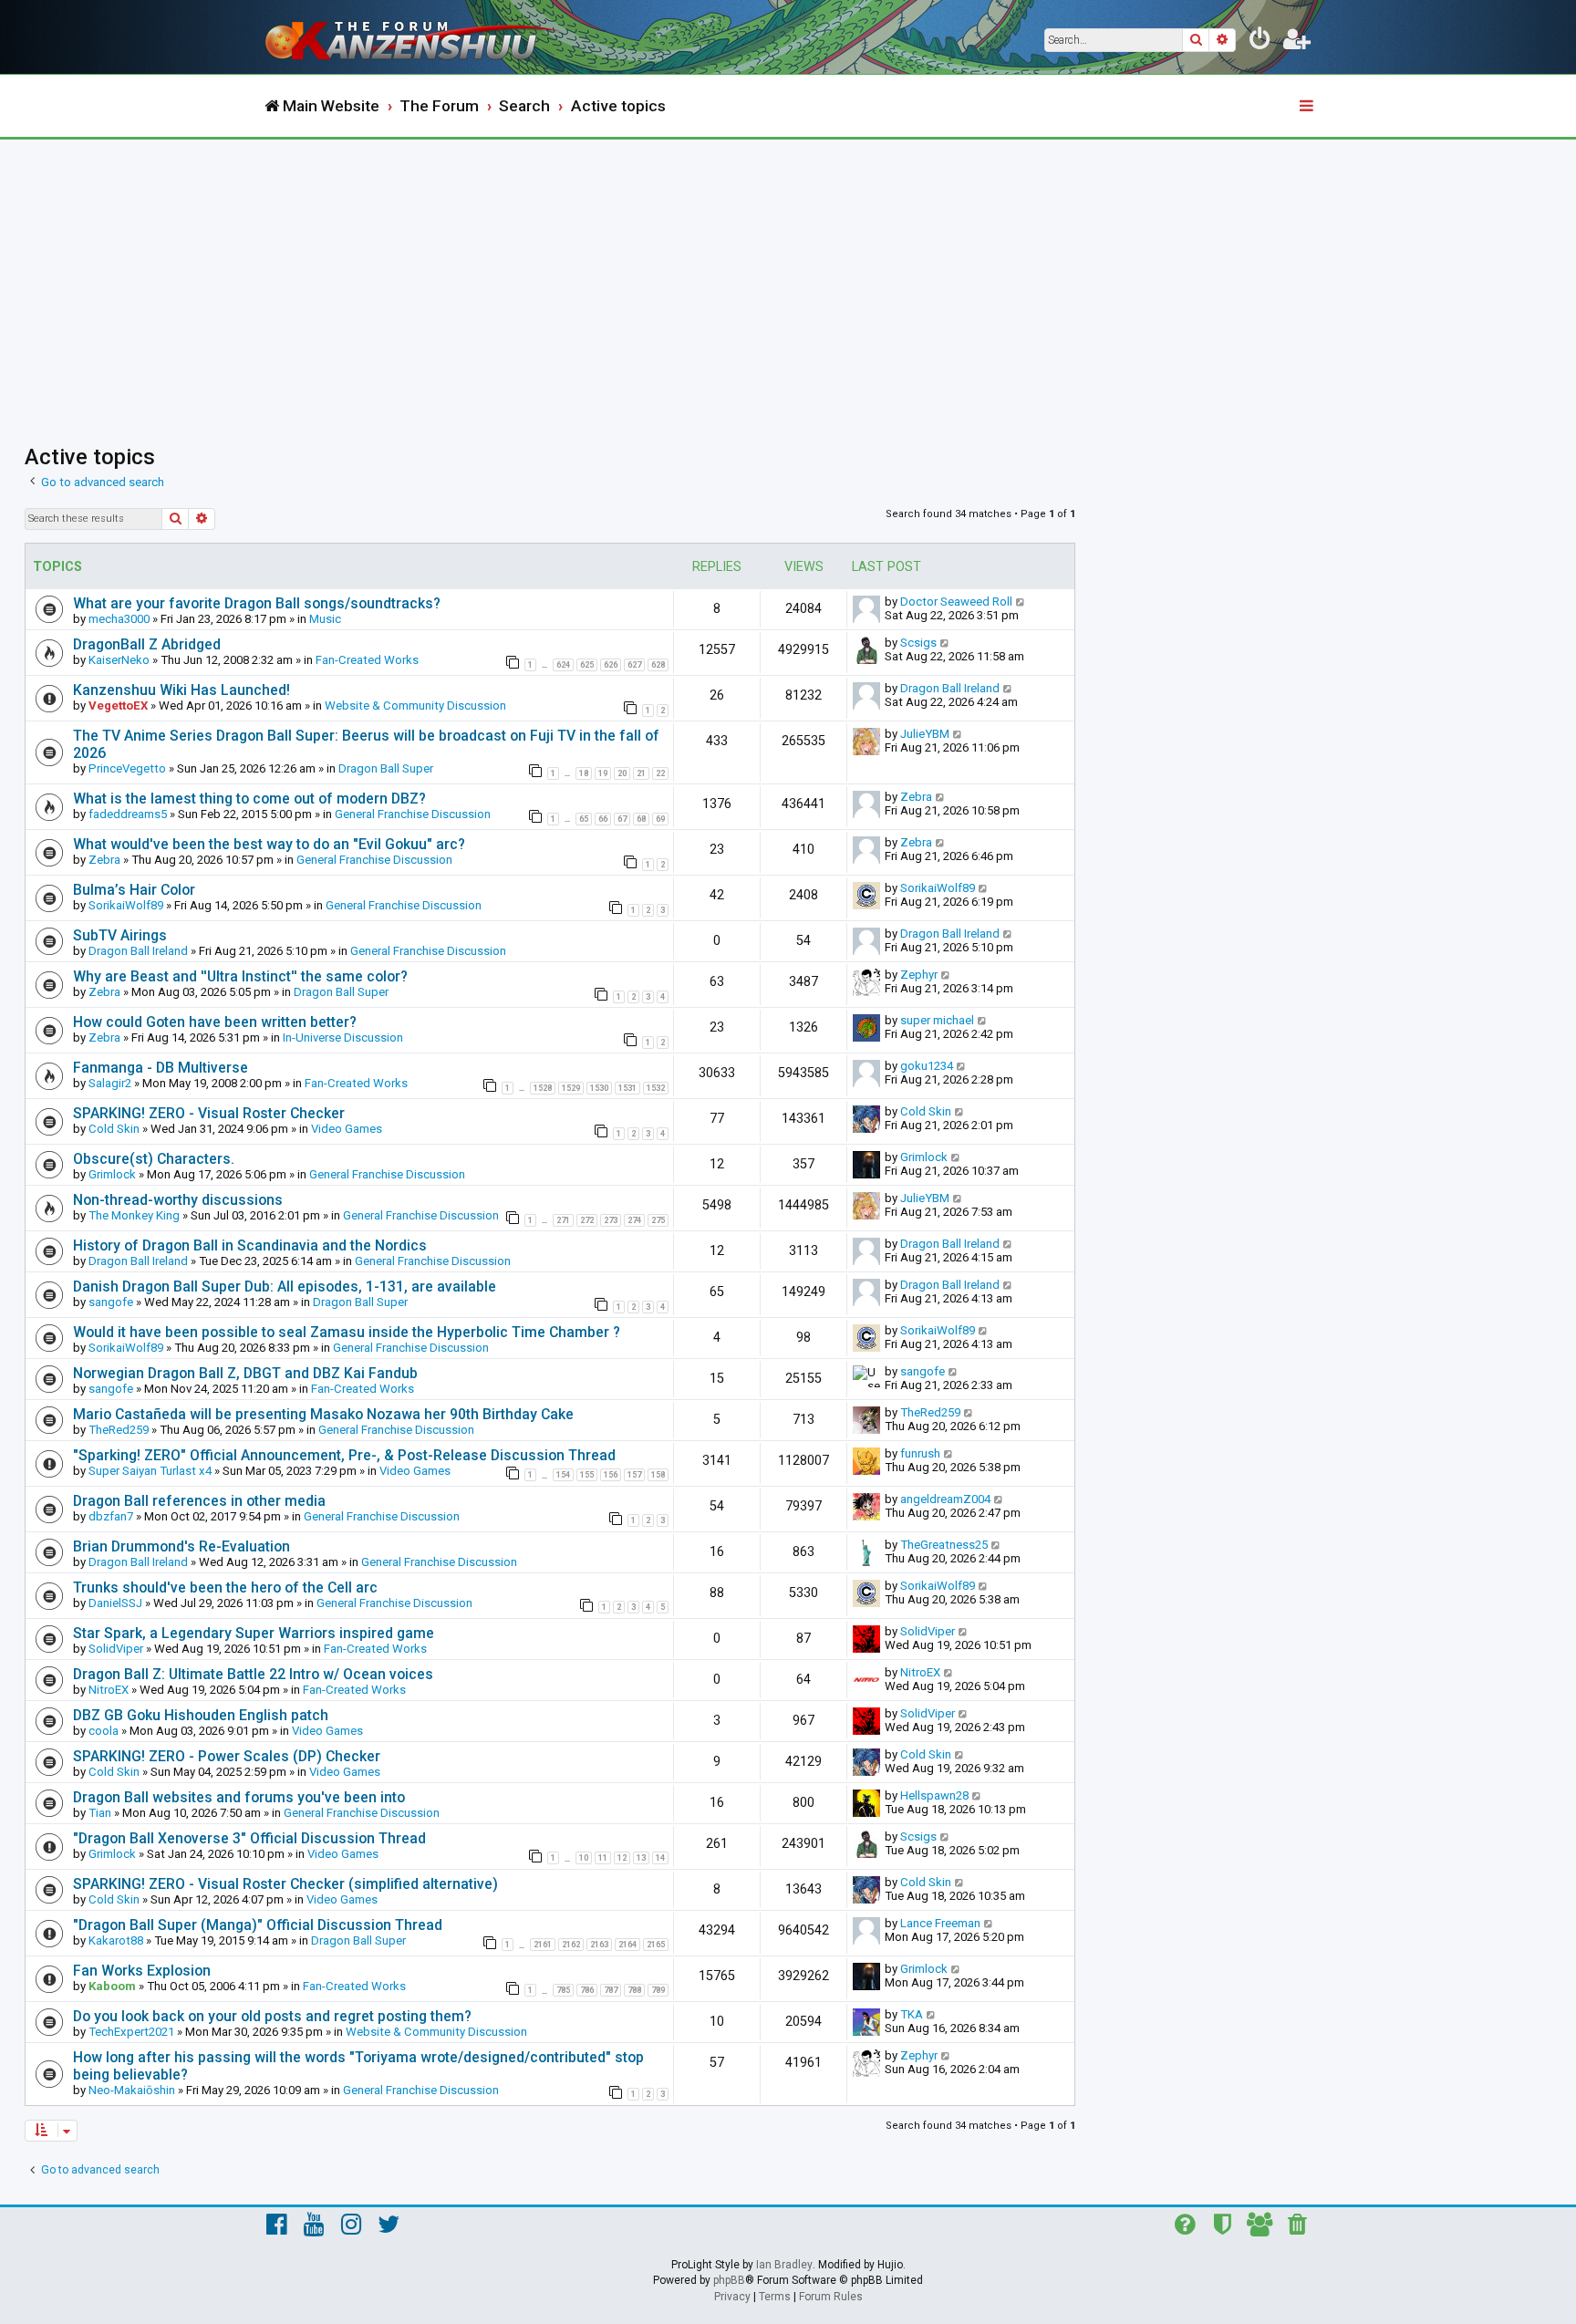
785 (563, 1990)
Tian (100, 1813)
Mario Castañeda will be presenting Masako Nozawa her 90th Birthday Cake (323, 1414)
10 (584, 1858)
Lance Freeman (940, 1923)
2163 (599, 1945)
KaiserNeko (119, 660)
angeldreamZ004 (945, 1499)
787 (611, 1990)
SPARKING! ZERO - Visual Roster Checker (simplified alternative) (285, 1884)
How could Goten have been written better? (215, 1022)
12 (622, 1858)
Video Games (347, 1129)
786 (587, 1990)
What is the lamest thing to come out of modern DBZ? (249, 799)
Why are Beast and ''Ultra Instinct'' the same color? (240, 976)
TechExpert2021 (131, 2032)
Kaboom (112, 1986)
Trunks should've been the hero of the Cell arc (225, 1587)
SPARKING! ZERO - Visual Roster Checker (209, 1113)
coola (104, 1731)
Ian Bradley (784, 2265)
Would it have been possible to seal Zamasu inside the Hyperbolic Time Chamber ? (347, 1332)
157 (634, 1475)
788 (634, 1990)
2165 (656, 1945)
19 (603, 773)
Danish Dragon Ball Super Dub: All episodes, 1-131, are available (285, 1286)
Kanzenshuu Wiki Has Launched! (181, 690)
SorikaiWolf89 (126, 905)
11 (603, 1858)
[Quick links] (1308, 107)
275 (658, 1220)
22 (660, 773)
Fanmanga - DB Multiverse (161, 1068)
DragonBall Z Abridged (147, 644)
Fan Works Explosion (142, 1971)
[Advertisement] (788, 276)
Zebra (916, 797)
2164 (627, 1945)
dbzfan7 (111, 1516)
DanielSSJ (115, 1603)
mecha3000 (119, 619)
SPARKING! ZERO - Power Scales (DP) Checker (227, 1756)
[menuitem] (1260, 42)
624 (563, 665)
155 (587, 1475)
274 (634, 1220)
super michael (937, 1020)
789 (658, 1990)
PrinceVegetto (127, 768)
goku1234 (927, 1066)
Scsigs (918, 643)
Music (325, 619)
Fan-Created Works (367, 660)
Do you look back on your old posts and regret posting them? (272, 2016)
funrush (920, 1453)
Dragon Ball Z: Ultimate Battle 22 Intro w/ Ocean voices (253, 1674)
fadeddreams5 (128, 814)
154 (563, 1475)
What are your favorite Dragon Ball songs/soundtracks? (257, 603)
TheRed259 (119, 1430)
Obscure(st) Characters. (154, 1159)
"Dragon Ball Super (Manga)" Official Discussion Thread (258, 1925)
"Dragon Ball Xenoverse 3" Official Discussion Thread (249, 1838)
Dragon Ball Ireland (950, 688)
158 (658, 1475)
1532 (656, 1088)
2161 (543, 1945)
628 (658, 665)
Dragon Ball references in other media (199, 1501)
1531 (627, 1088)
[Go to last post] (1021, 602)
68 (641, 819)
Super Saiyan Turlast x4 (150, 1471)
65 (584, 819)
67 (622, 819)
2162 (571, 1945)
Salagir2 (110, 1083)
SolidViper (116, 1649)
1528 (543, 1088)
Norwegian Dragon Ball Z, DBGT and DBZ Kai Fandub (245, 1373)
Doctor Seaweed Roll (956, 602)
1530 (599, 1088)
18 (584, 773)
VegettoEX (118, 705)
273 (611, 1220)
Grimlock (112, 1174)
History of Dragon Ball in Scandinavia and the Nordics (250, 1245)
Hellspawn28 (934, 1795)
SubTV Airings (120, 935)
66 (603, 819)
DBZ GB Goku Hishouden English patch (201, 1715)
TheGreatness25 (944, 1545)
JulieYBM (925, 734)
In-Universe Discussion (343, 1037)
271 (563, 1220)
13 (641, 1858)
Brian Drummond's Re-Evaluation (181, 1546)
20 (622, 773)
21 (641, 773)
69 (660, 819)
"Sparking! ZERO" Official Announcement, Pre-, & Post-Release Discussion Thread (344, 1455)
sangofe (111, 1302)
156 (611, 1475)
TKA (912, 2014)
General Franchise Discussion (413, 814)
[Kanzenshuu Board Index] (414, 37)
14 (660, 1858)
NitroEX (109, 1690)
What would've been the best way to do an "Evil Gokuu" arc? (269, 844)
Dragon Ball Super (386, 768)
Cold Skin (114, 1129)
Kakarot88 (116, 1940)
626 (611, 665)
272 (587, 1220)
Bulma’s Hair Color (134, 890)
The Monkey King (134, 1215)
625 (587, 665)
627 (634, 665)
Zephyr (919, 975)
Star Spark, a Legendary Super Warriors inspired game (254, 1633)
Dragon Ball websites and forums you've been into (239, 1797)
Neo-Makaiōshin (132, 2090)
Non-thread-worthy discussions (178, 1200)
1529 (571, 1088)
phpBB (729, 2280)
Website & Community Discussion (415, 705)
